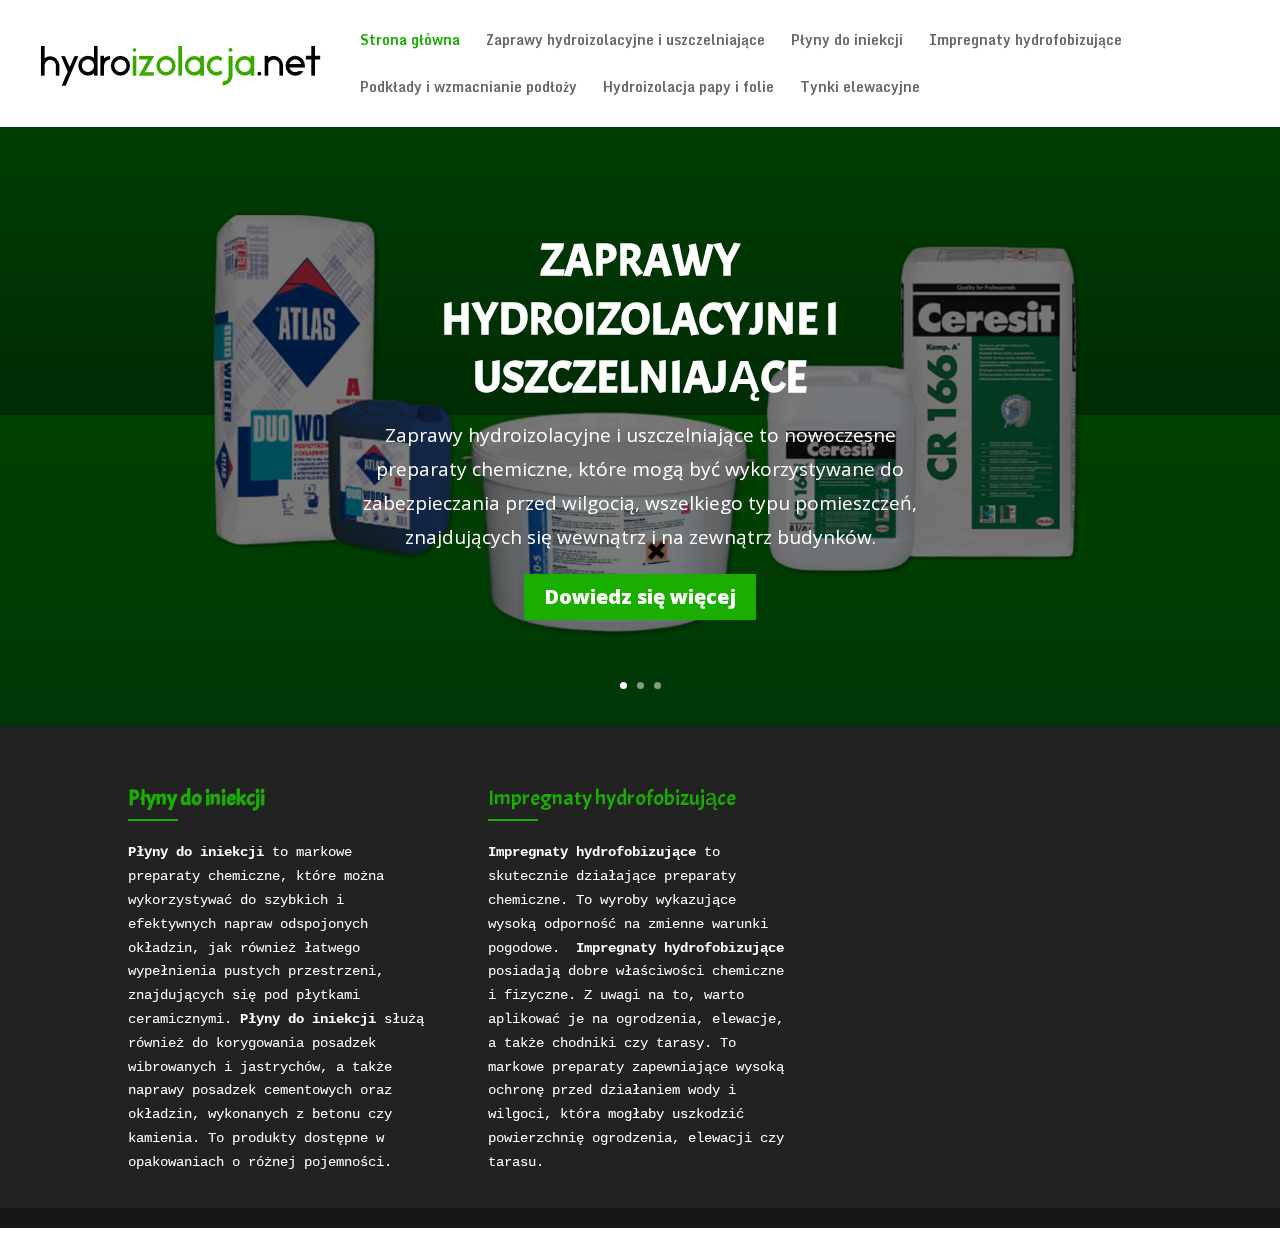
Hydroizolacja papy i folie (688, 89)
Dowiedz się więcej (640, 596)
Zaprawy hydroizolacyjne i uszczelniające (625, 42)
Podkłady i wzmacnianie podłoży (468, 89)
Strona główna (410, 42)
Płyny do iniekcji (847, 42)
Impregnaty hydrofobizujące (1025, 42)
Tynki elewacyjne (860, 89)
